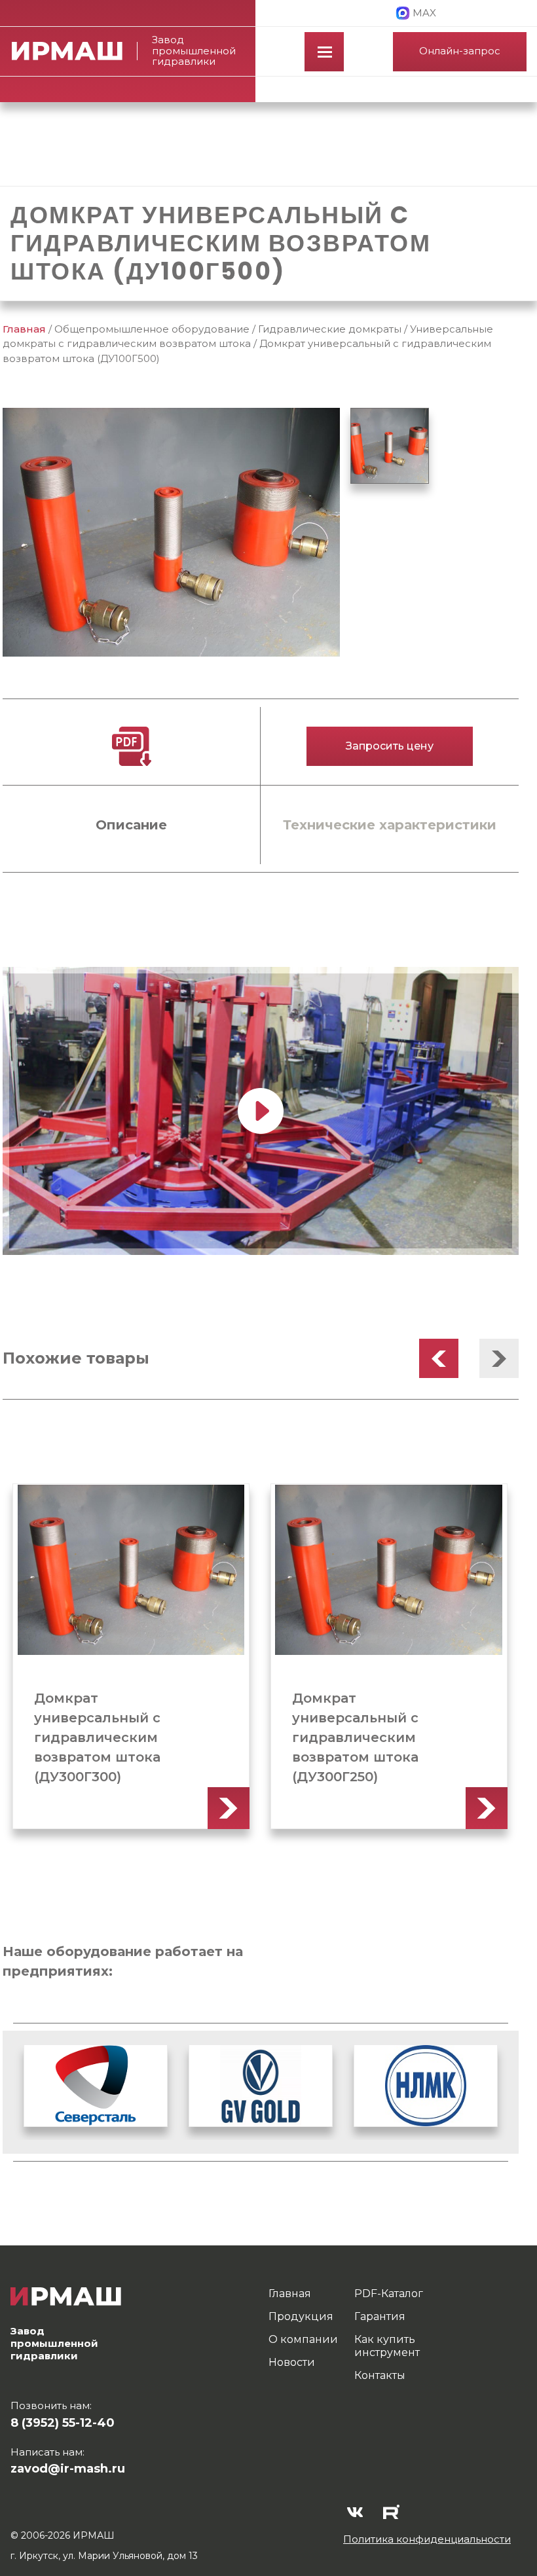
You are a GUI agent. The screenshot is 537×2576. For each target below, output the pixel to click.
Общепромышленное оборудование (152, 329)
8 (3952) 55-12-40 (63, 2423)
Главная (24, 329)
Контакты (380, 2375)
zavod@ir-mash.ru (68, 2469)
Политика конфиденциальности (427, 2539)
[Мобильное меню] (324, 52)
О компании (303, 2339)
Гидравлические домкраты (330, 329)
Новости (292, 2362)
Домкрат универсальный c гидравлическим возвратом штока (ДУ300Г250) (355, 1737)
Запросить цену (390, 746)
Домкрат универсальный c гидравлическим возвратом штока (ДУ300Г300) (97, 1737)
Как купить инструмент (387, 2346)
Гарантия (380, 2316)
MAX (424, 13)
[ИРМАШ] (75, 51)
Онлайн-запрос (460, 51)
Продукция (301, 2316)
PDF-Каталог (389, 2294)
